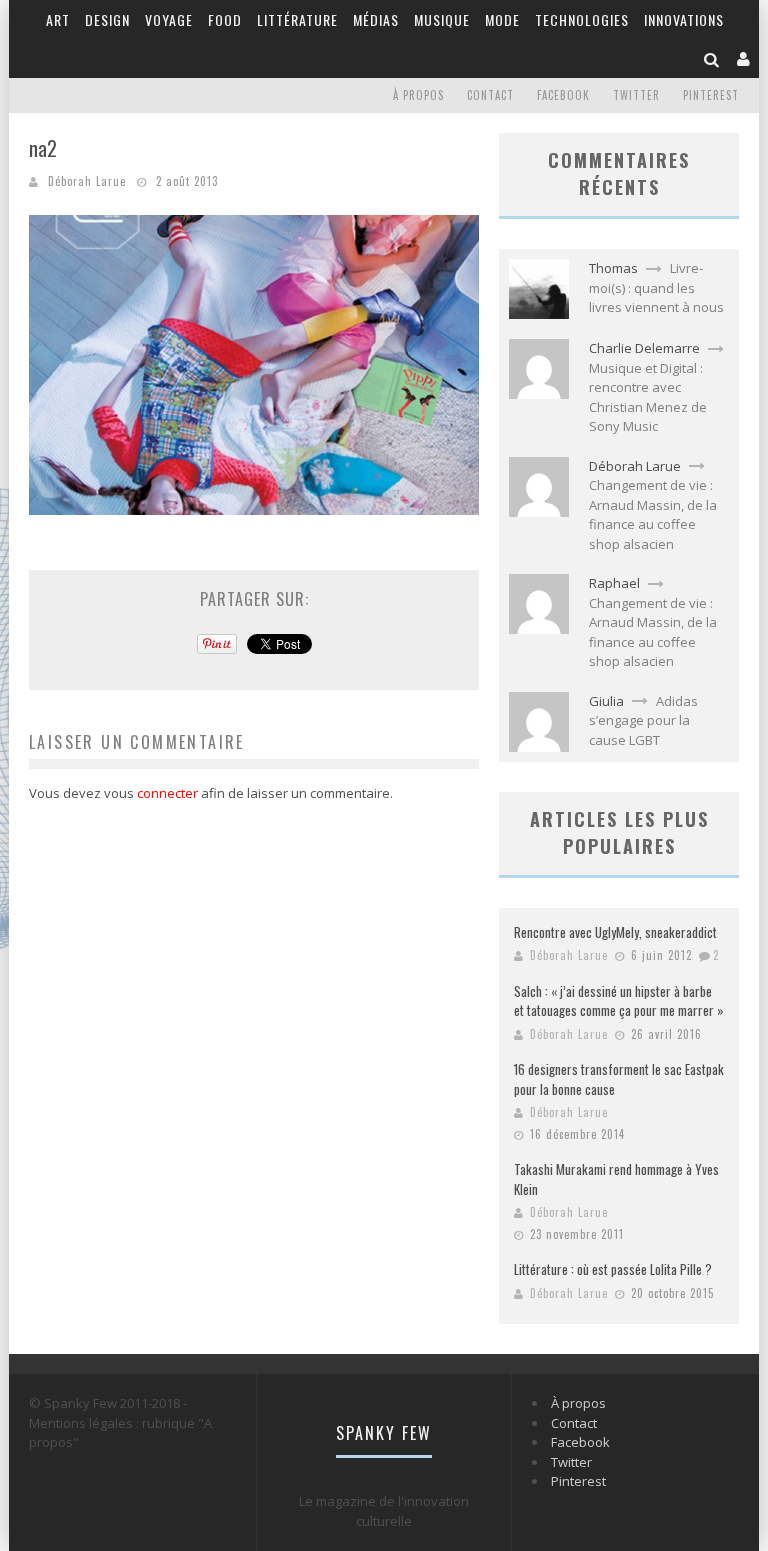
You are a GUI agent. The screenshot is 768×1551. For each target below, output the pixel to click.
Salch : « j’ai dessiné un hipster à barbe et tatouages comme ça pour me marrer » (619, 1001)
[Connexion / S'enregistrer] (744, 58)
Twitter (636, 95)
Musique (442, 19)
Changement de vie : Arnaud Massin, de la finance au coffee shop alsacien (653, 514)
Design (107, 19)
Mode (502, 19)
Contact (490, 95)
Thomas (613, 268)
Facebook (563, 95)
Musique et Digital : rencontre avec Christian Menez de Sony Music (648, 397)
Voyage (169, 19)
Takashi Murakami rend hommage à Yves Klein (616, 1179)
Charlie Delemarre (644, 348)
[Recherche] (712, 58)
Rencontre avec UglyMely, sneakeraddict (615, 932)
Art (58, 19)
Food (225, 19)
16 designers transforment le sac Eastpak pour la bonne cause (619, 1079)
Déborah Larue (87, 181)
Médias (376, 19)
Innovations (684, 19)
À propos (418, 95)
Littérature (297, 19)
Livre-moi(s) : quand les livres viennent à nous (656, 287)
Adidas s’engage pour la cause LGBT (643, 720)
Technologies (582, 19)
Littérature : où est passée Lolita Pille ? (613, 1269)
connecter (167, 793)
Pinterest (711, 95)
